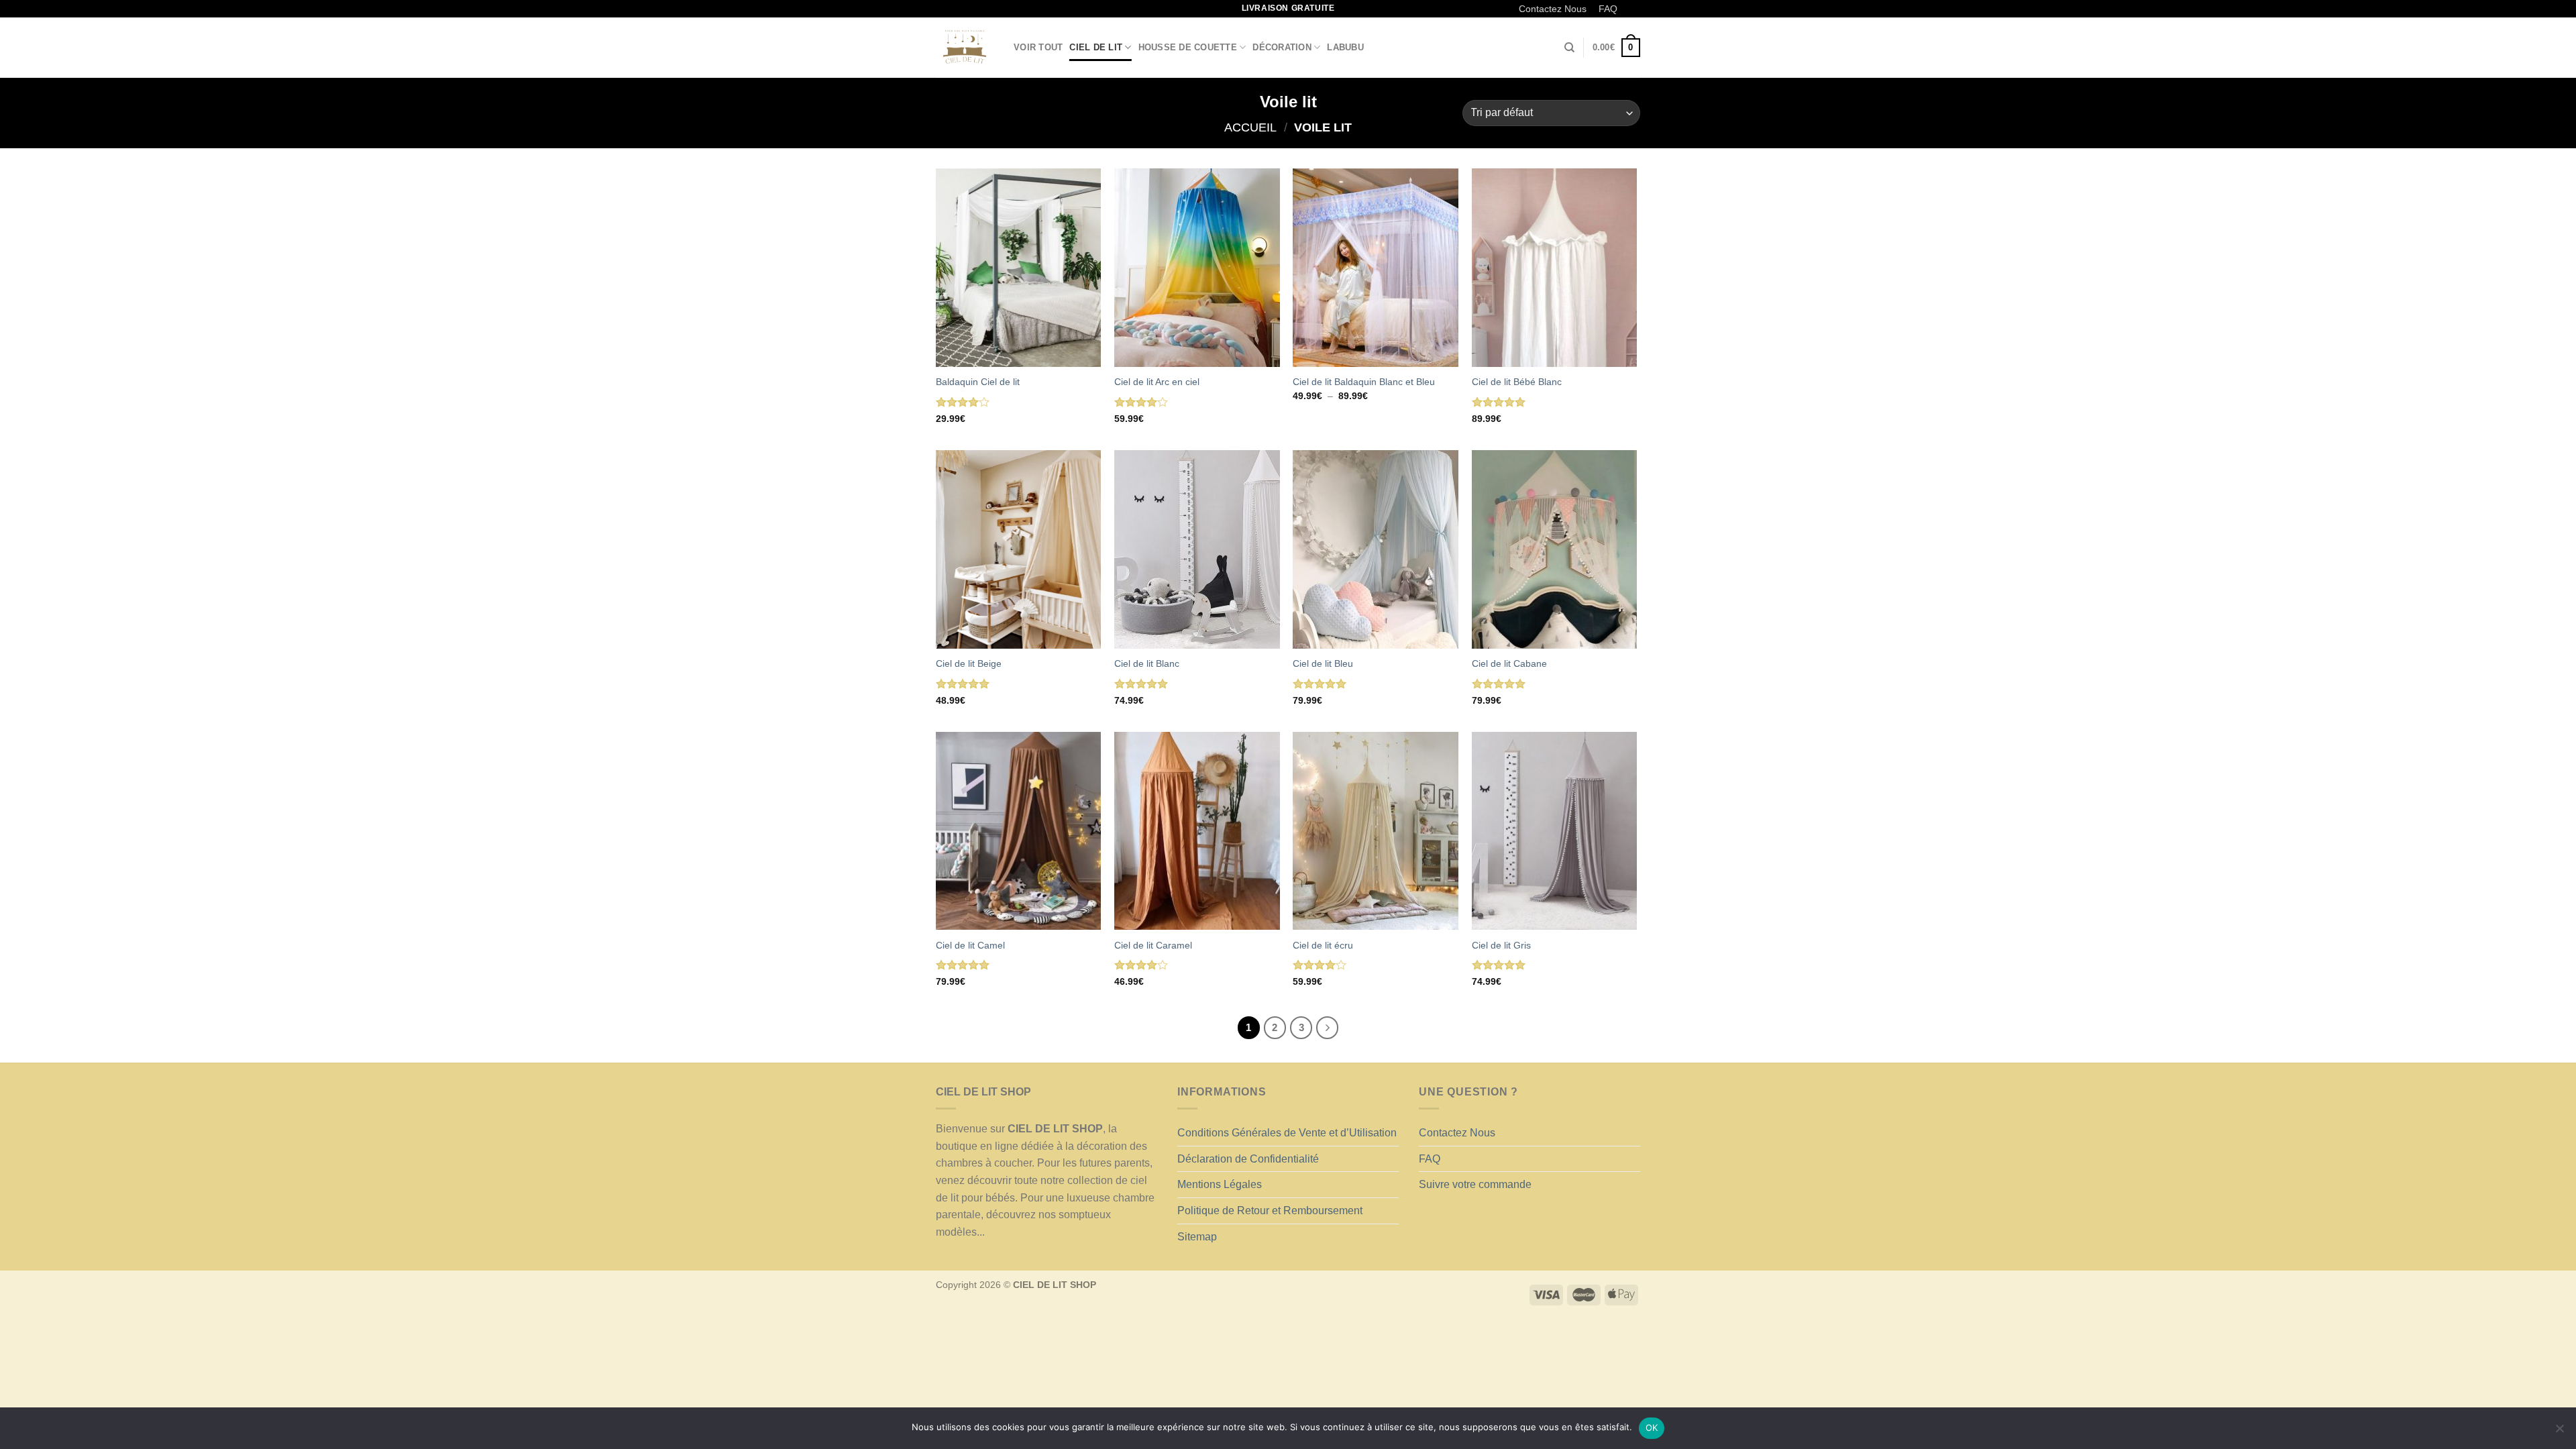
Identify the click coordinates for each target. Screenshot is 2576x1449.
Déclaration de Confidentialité (1248, 1159)
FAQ (1608, 9)
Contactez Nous (1553, 9)
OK (1652, 1428)
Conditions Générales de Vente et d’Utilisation (1287, 1133)
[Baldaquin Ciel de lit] (1019, 268)
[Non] (2559, 1432)
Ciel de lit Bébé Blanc (1517, 382)
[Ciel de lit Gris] (1555, 831)
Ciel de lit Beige (969, 663)
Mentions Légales (1220, 1184)
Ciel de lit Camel (970, 945)
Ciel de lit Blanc (1147, 663)
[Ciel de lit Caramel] (1197, 831)
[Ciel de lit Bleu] (1376, 549)
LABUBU (1345, 47)
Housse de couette (1188, 47)
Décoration (1282, 47)
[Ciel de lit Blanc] (1197, 549)
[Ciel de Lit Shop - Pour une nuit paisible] (965, 48)
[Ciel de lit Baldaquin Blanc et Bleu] (1376, 268)
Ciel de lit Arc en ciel (1157, 382)
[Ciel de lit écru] (1376, 831)
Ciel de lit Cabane (1509, 663)
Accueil (1250, 127)
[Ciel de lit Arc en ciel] (1197, 268)
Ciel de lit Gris (1501, 945)
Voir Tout (1038, 47)
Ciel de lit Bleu (1323, 663)
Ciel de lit (1096, 47)
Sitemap (1197, 1237)
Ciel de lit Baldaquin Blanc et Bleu (1364, 382)
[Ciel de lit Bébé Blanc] (1555, 268)
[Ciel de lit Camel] (1019, 831)
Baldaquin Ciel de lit (978, 382)
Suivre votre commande (1475, 1184)
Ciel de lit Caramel (1153, 945)
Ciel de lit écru (1323, 945)
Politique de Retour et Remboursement (1270, 1211)
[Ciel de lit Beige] (1019, 549)
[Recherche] (1569, 48)
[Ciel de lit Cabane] (1555, 549)
